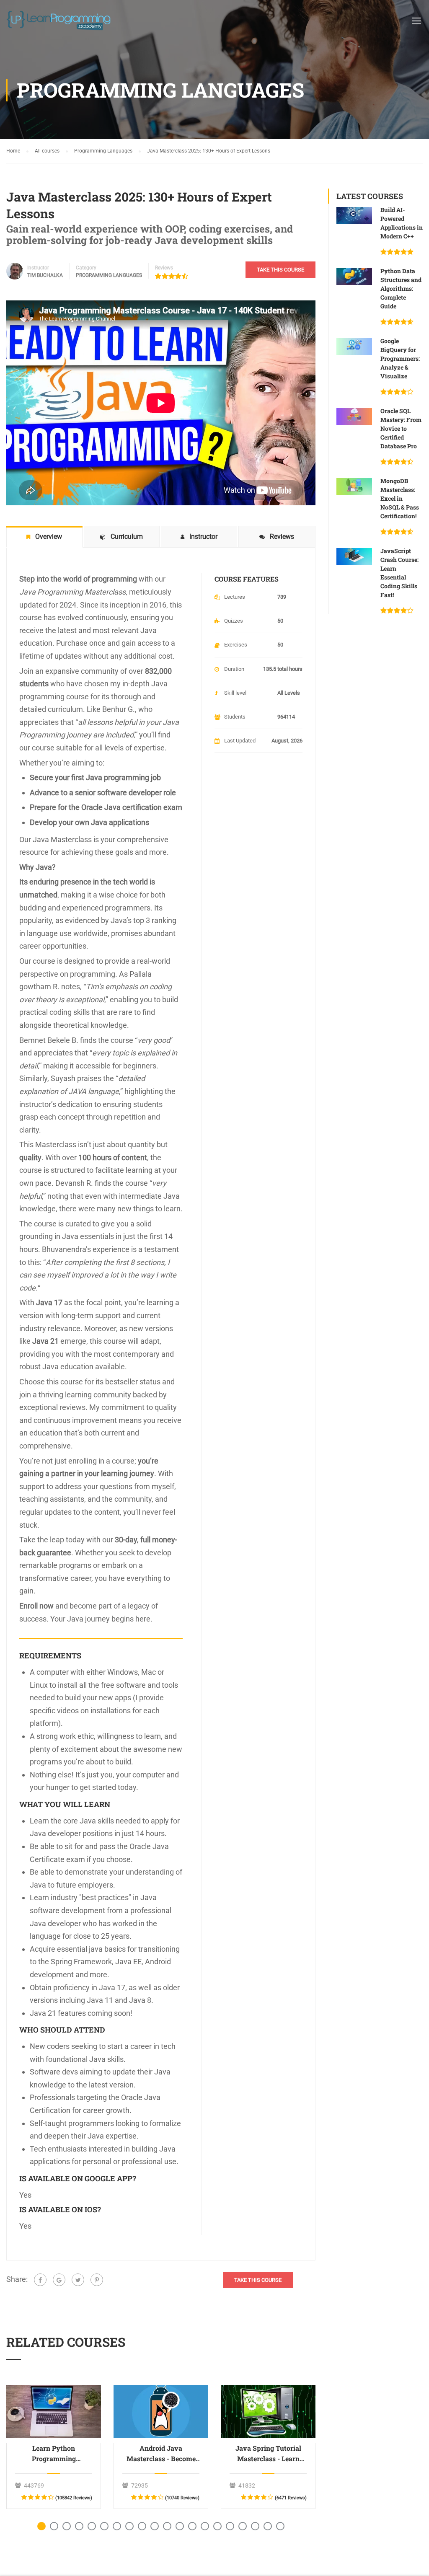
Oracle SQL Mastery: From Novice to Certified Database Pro (401, 428)
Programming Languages (109, 275)
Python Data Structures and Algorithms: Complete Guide (401, 288)
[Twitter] (78, 2280)
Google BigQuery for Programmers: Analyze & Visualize (400, 358)
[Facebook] (40, 2280)
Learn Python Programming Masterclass (54, 2454)
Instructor (38, 268)
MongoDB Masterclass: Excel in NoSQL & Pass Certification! (400, 498)
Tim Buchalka (45, 275)
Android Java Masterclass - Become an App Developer (161, 2454)
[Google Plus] (59, 2280)
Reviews (164, 268)
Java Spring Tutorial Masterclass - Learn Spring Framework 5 (268, 2454)
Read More (54, 2411)
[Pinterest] (97, 2280)
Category (86, 268)
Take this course (280, 270)
